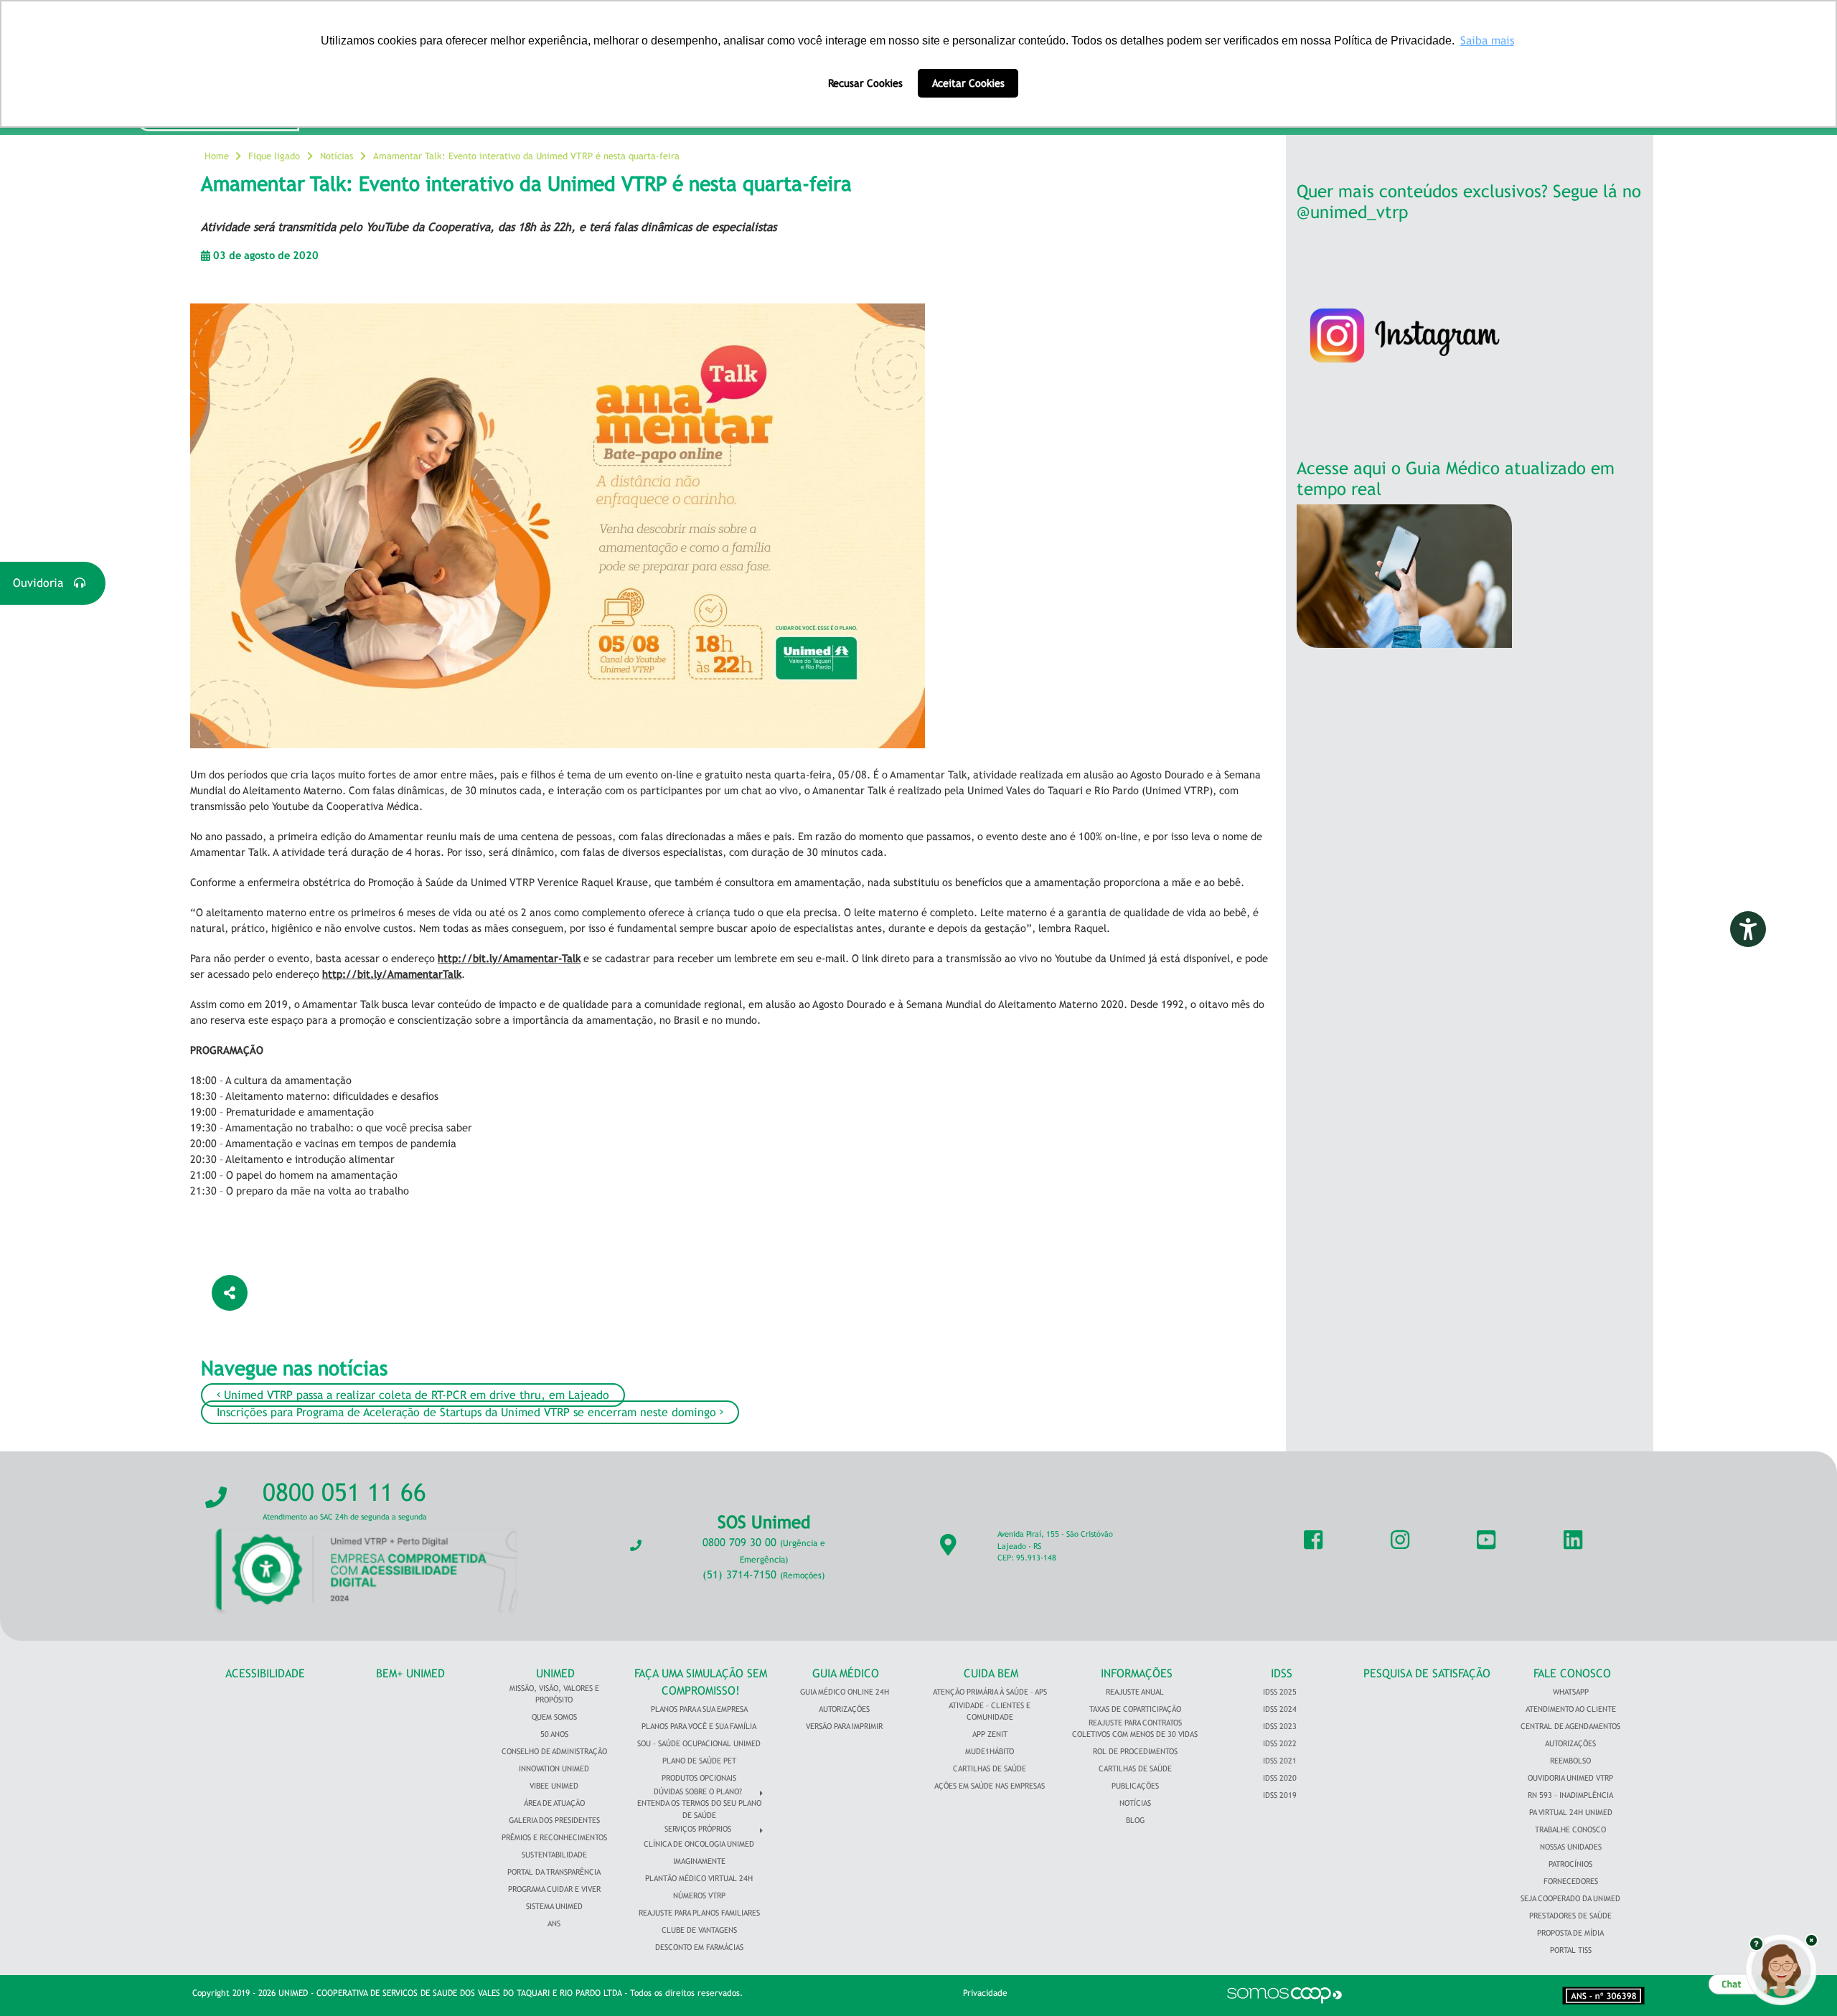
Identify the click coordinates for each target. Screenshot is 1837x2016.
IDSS (1282, 1673)
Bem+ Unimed (410, 1673)
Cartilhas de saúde (1135, 1768)
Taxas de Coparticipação (1135, 1709)
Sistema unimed (554, 1906)
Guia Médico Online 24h (845, 1692)
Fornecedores (1571, 1881)
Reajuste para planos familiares (699, 1913)
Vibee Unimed (554, 1786)
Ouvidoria (43, 583)
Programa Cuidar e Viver (554, 1889)
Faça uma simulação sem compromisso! (701, 1682)
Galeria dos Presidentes (554, 1820)
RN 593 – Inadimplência (1570, 1795)
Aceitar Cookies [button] (968, 83)
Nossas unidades (1571, 1847)
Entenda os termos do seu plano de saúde (699, 1809)
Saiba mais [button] (1487, 41)
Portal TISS (1571, 1950)
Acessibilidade (265, 1673)
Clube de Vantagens (699, 1930)
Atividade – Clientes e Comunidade (990, 1711)
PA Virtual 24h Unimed (1571, 1812)
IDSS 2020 (1280, 1778)
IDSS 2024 (1280, 1709)
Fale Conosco (1572, 1673)
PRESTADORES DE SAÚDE (1570, 1916)
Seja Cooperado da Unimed (1570, 1898)
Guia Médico (846, 1673)
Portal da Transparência (554, 1872)
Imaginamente (699, 1861)
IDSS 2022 (1280, 1743)
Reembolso (1570, 1761)
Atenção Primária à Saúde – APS (990, 1692)
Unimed (555, 1673)
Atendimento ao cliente (1571, 1709)
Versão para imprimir (844, 1726)
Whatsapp (1571, 1692)
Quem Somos (554, 1717)
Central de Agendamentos (1570, 1726)
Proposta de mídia (1570, 1933)
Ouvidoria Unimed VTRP (1570, 1778)
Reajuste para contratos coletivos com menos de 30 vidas (1135, 1729)
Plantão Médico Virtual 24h (699, 1878)
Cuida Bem (991, 1673)
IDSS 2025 (1280, 1692)
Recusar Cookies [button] (865, 83)
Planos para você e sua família (699, 1726)
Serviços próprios (698, 1829)
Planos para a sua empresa (699, 1709)
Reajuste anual (1135, 1692)
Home (217, 156)
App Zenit (990, 1734)
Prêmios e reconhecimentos (554, 1837)
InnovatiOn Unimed (554, 1768)
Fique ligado (274, 156)
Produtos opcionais (699, 1778)
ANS (554, 1923)
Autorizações (844, 1709)
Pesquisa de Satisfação (1427, 1673)
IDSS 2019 (1280, 1795)
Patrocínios (1570, 1864)
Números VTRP (699, 1895)
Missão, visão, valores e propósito (554, 1694)
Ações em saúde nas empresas (990, 1786)
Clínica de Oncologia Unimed (699, 1844)
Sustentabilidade (554, 1855)
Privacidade (985, 1993)
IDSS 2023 (1280, 1726)
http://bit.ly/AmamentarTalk (392, 974)
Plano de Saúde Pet (699, 1761)
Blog (1135, 1820)
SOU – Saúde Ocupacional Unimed (699, 1743)
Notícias (337, 156)
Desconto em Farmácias (699, 1947)
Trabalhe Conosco (1570, 1829)
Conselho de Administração (554, 1751)
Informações (1137, 1673)
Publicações (1135, 1786)
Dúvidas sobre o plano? (698, 1791)
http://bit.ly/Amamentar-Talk (509, 958)
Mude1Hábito (990, 1751)
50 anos (554, 1734)
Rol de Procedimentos (1135, 1751)
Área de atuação (554, 1803)
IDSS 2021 (1280, 1761)
